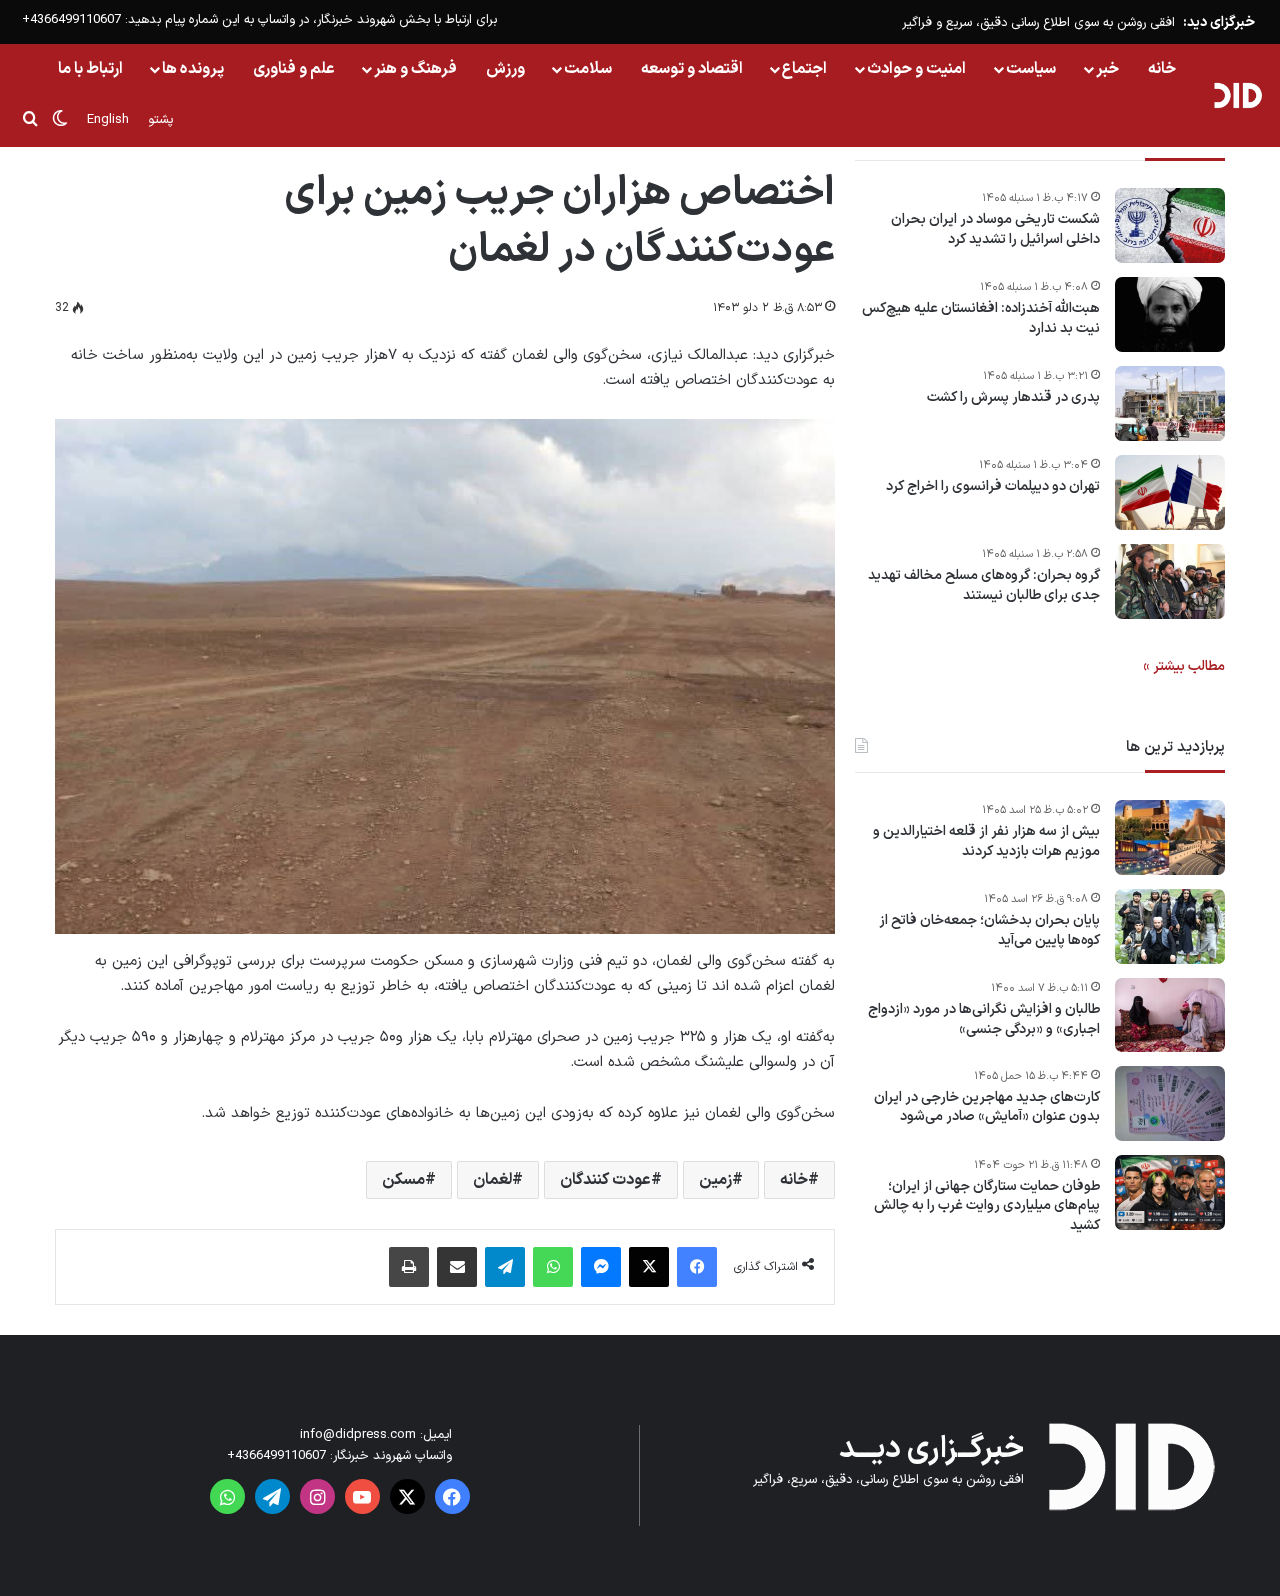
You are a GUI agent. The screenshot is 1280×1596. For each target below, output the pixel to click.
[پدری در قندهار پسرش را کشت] (1170, 403)
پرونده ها (193, 69)
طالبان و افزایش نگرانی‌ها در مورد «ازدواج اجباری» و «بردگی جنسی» (984, 1019)
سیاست (1031, 69)
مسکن (403, 1180)
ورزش (505, 69)
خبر (1107, 69)
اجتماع (804, 69)
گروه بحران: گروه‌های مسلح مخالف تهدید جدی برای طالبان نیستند (984, 585)
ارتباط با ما (90, 69)
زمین (715, 1180)
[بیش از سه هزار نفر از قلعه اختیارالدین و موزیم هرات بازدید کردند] (1170, 837)
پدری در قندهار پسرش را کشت (1013, 398)
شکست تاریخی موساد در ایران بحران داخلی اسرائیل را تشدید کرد (995, 229)
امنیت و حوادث (916, 69)
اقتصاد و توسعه (692, 69)
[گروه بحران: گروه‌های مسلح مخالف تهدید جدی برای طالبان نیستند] (1170, 581)
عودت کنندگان (605, 1180)
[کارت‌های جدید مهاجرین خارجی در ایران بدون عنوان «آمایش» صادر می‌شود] (1170, 1103)
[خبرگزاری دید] (1237, 95)
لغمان (492, 1180)
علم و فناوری (294, 69)
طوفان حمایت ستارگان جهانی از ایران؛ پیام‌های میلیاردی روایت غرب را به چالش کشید (987, 1206)
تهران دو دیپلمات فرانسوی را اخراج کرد (993, 487)
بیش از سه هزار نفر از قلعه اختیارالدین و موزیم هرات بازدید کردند (986, 841)
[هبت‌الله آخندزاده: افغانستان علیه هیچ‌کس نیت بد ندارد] (1170, 314)
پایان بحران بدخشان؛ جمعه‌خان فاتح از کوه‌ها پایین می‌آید (989, 930)
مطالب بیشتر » (1184, 666)
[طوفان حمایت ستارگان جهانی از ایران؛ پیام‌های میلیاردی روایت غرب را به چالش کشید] (1170, 1192)
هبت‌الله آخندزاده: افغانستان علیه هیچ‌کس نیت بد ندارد (981, 318)
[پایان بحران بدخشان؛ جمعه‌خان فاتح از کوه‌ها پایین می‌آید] (1170, 926)
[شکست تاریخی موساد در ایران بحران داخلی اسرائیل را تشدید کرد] (1170, 225)
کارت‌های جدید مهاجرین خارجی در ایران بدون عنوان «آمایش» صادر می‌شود (987, 1107)
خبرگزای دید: (1219, 22)
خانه (1162, 69)
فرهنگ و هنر (415, 69)
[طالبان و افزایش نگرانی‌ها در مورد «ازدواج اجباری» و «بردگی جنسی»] (1170, 1015)
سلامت (588, 69)
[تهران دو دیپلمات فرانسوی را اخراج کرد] (1170, 492)
